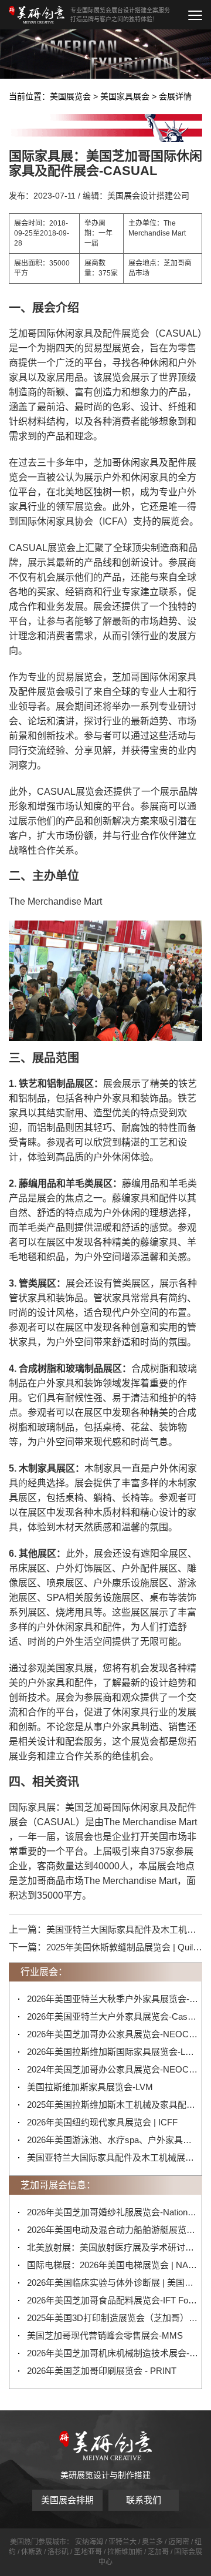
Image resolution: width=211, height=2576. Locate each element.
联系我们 (144, 2500)
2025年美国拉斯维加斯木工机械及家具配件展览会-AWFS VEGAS (113, 2105)
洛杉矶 (58, 2552)
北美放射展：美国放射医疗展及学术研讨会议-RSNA (113, 2247)
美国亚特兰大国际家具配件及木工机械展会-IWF (113, 2157)
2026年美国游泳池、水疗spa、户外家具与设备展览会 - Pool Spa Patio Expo (113, 2140)
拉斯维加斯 (125, 2552)
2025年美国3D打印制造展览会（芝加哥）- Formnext (113, 2318)
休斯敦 (32, 2552)
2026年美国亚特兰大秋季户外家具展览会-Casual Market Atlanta (113, 1999)
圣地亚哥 (88, 2552)
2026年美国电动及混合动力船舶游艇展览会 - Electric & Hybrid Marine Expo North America (113, 2230)
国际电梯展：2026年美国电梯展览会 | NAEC (113, 2265)
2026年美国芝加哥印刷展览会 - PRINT (102, 2371)
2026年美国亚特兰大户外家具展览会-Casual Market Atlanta (113, 2016)
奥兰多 (152, 2542)
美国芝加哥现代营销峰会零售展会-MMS (105, 2335)
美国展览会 (70, 96)
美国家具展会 (125, 96)
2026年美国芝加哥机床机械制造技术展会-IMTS (113, 2353)
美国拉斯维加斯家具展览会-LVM (90, 2087)
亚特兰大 (122, 2542)
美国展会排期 (67, 2500)
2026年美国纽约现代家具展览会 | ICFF (102, 2122)
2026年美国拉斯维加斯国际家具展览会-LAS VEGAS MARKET (113, 2052)
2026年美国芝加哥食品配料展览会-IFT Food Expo (113, 2300)
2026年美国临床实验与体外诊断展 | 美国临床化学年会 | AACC (113, 2283)
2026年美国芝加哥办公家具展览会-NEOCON (113, 2034)
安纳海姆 (89, 2542)
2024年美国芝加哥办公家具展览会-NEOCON (113, 2069)
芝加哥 (158, 2552)
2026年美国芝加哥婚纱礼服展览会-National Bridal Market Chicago (113, 2212)
